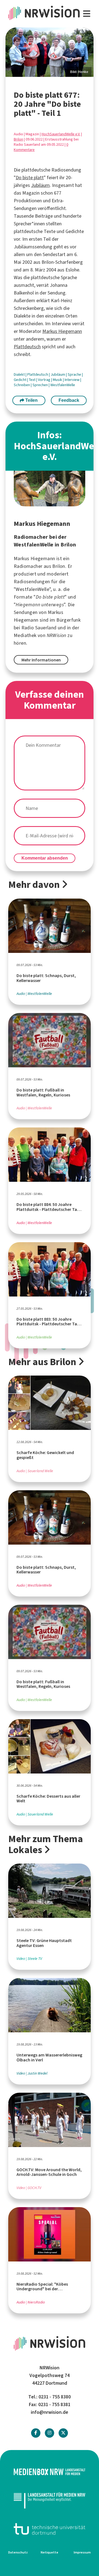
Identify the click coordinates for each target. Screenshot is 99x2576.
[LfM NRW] (50, 2500)
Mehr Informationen (41, 660)
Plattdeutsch (27, 347)
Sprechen (41, 385)
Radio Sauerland (39, 628)
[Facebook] (36, 2433)
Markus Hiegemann (62, 331)
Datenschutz (18, 2552)
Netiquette (50, 2552)
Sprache (75, 374)
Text (33, 380)
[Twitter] (63, 2433)
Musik (58, 380)
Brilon (18, 139)
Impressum (82, 2552)
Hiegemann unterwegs (40, 605)
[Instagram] (50, 2433)
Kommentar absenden (45, 858)
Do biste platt (30, 178)
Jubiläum (40, 185)
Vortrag (45, 380)
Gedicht (20, 380)
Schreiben (22, 385)
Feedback (69, 400)
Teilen (31, 400)
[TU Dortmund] (50, 2529)
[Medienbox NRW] (50, 2472)
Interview (72, 380)
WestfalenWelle (63, 385)
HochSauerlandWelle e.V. (61, 134)
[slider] (50, 52)
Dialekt (20, 374)
